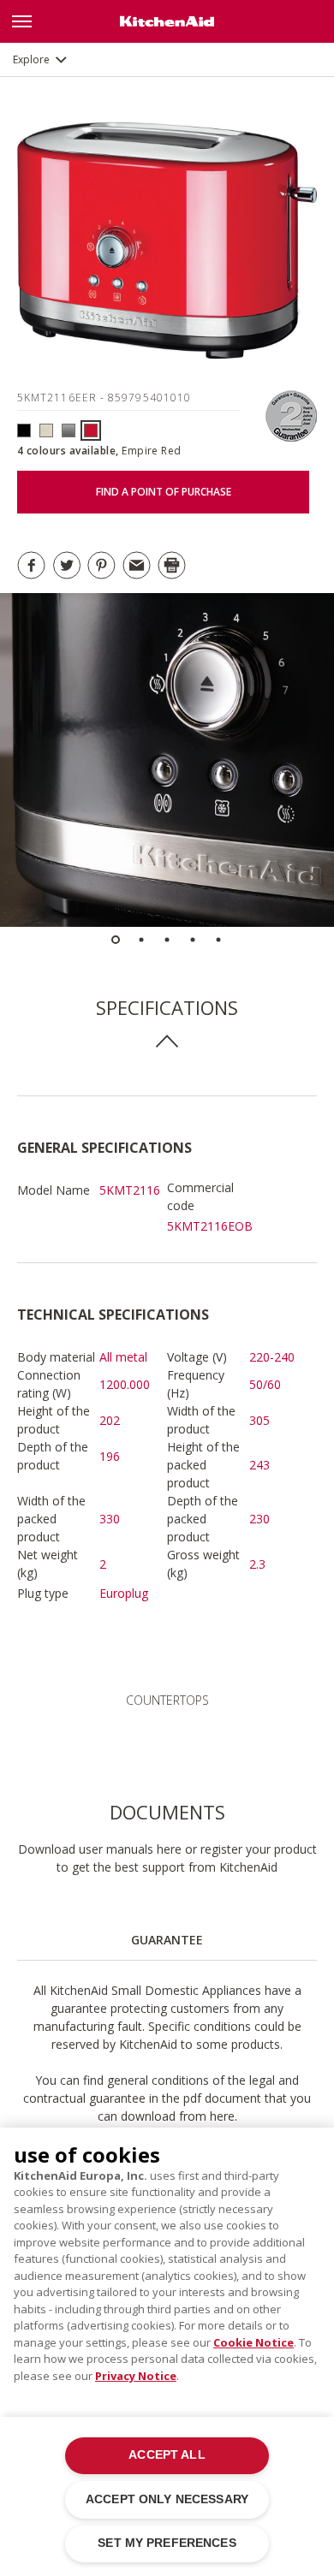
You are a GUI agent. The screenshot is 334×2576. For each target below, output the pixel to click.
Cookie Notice (253, 2342)
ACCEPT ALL (167, 2455)
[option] (167, 760)
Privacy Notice (136, 2376)
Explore (31, 59)
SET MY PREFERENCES (167, 2543)
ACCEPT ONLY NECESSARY (167, 2499)
